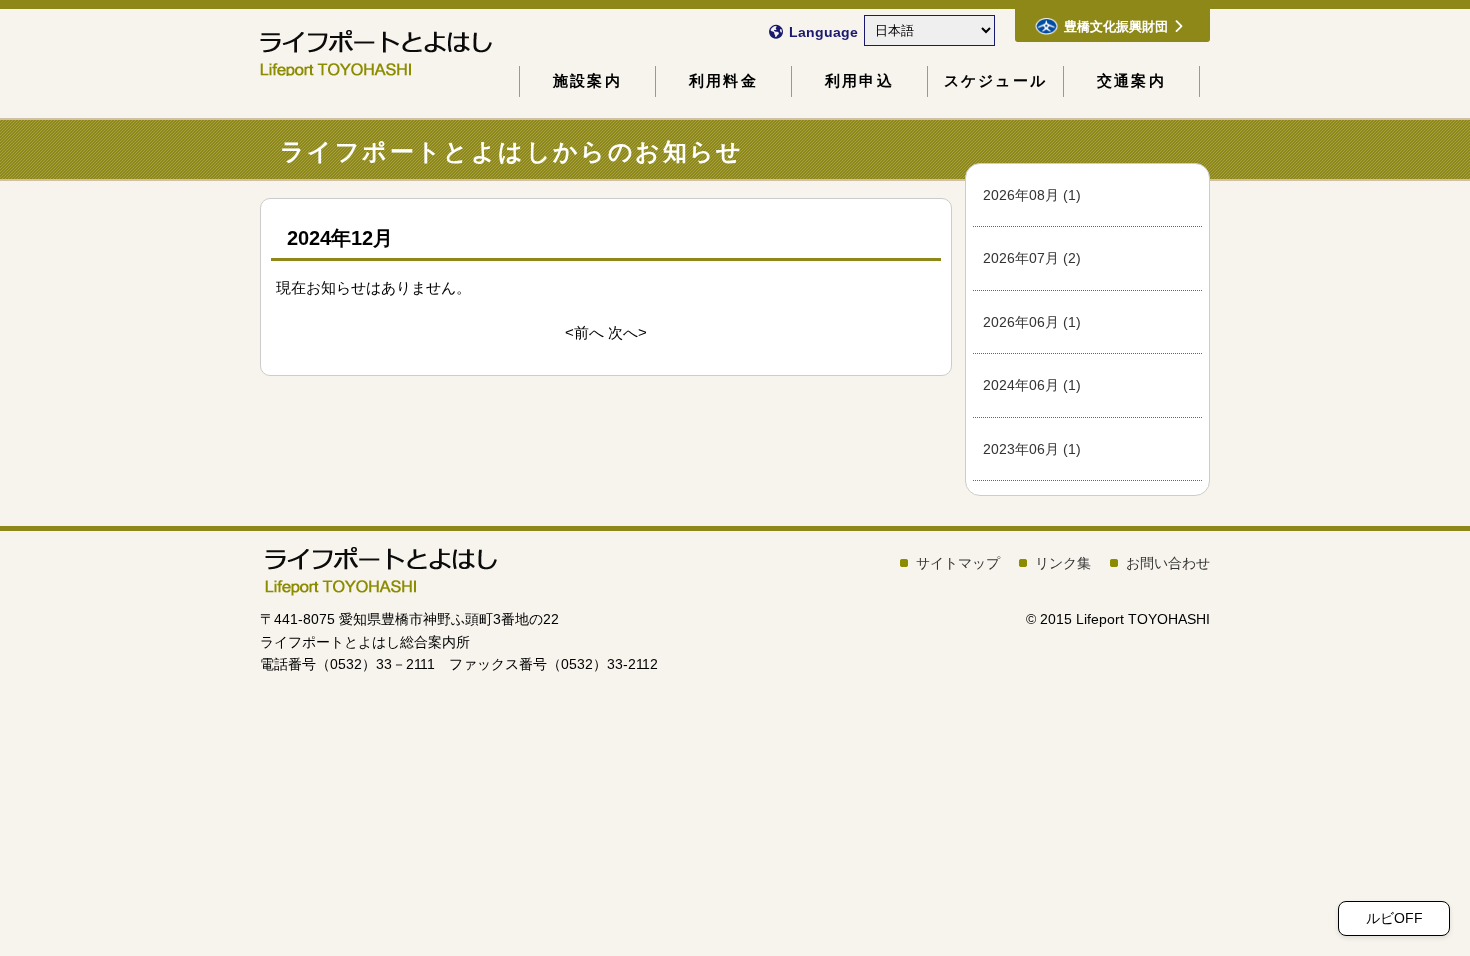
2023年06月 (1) (1032, 449)
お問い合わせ (1168, 563)
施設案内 (587, 81)
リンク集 (1063, 563)
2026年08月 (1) (1032, 195)
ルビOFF (1394, 918)
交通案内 (1131, 81)
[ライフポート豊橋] (359, 52)
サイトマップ (958, 563)
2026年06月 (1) (1032, 322)
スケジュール (995, 81)
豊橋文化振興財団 (1116, 26)
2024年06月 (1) (1032, 385)
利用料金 (723, 81)
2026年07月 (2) (1032, 258)
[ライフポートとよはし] (380, 591)
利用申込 (859, 81)
